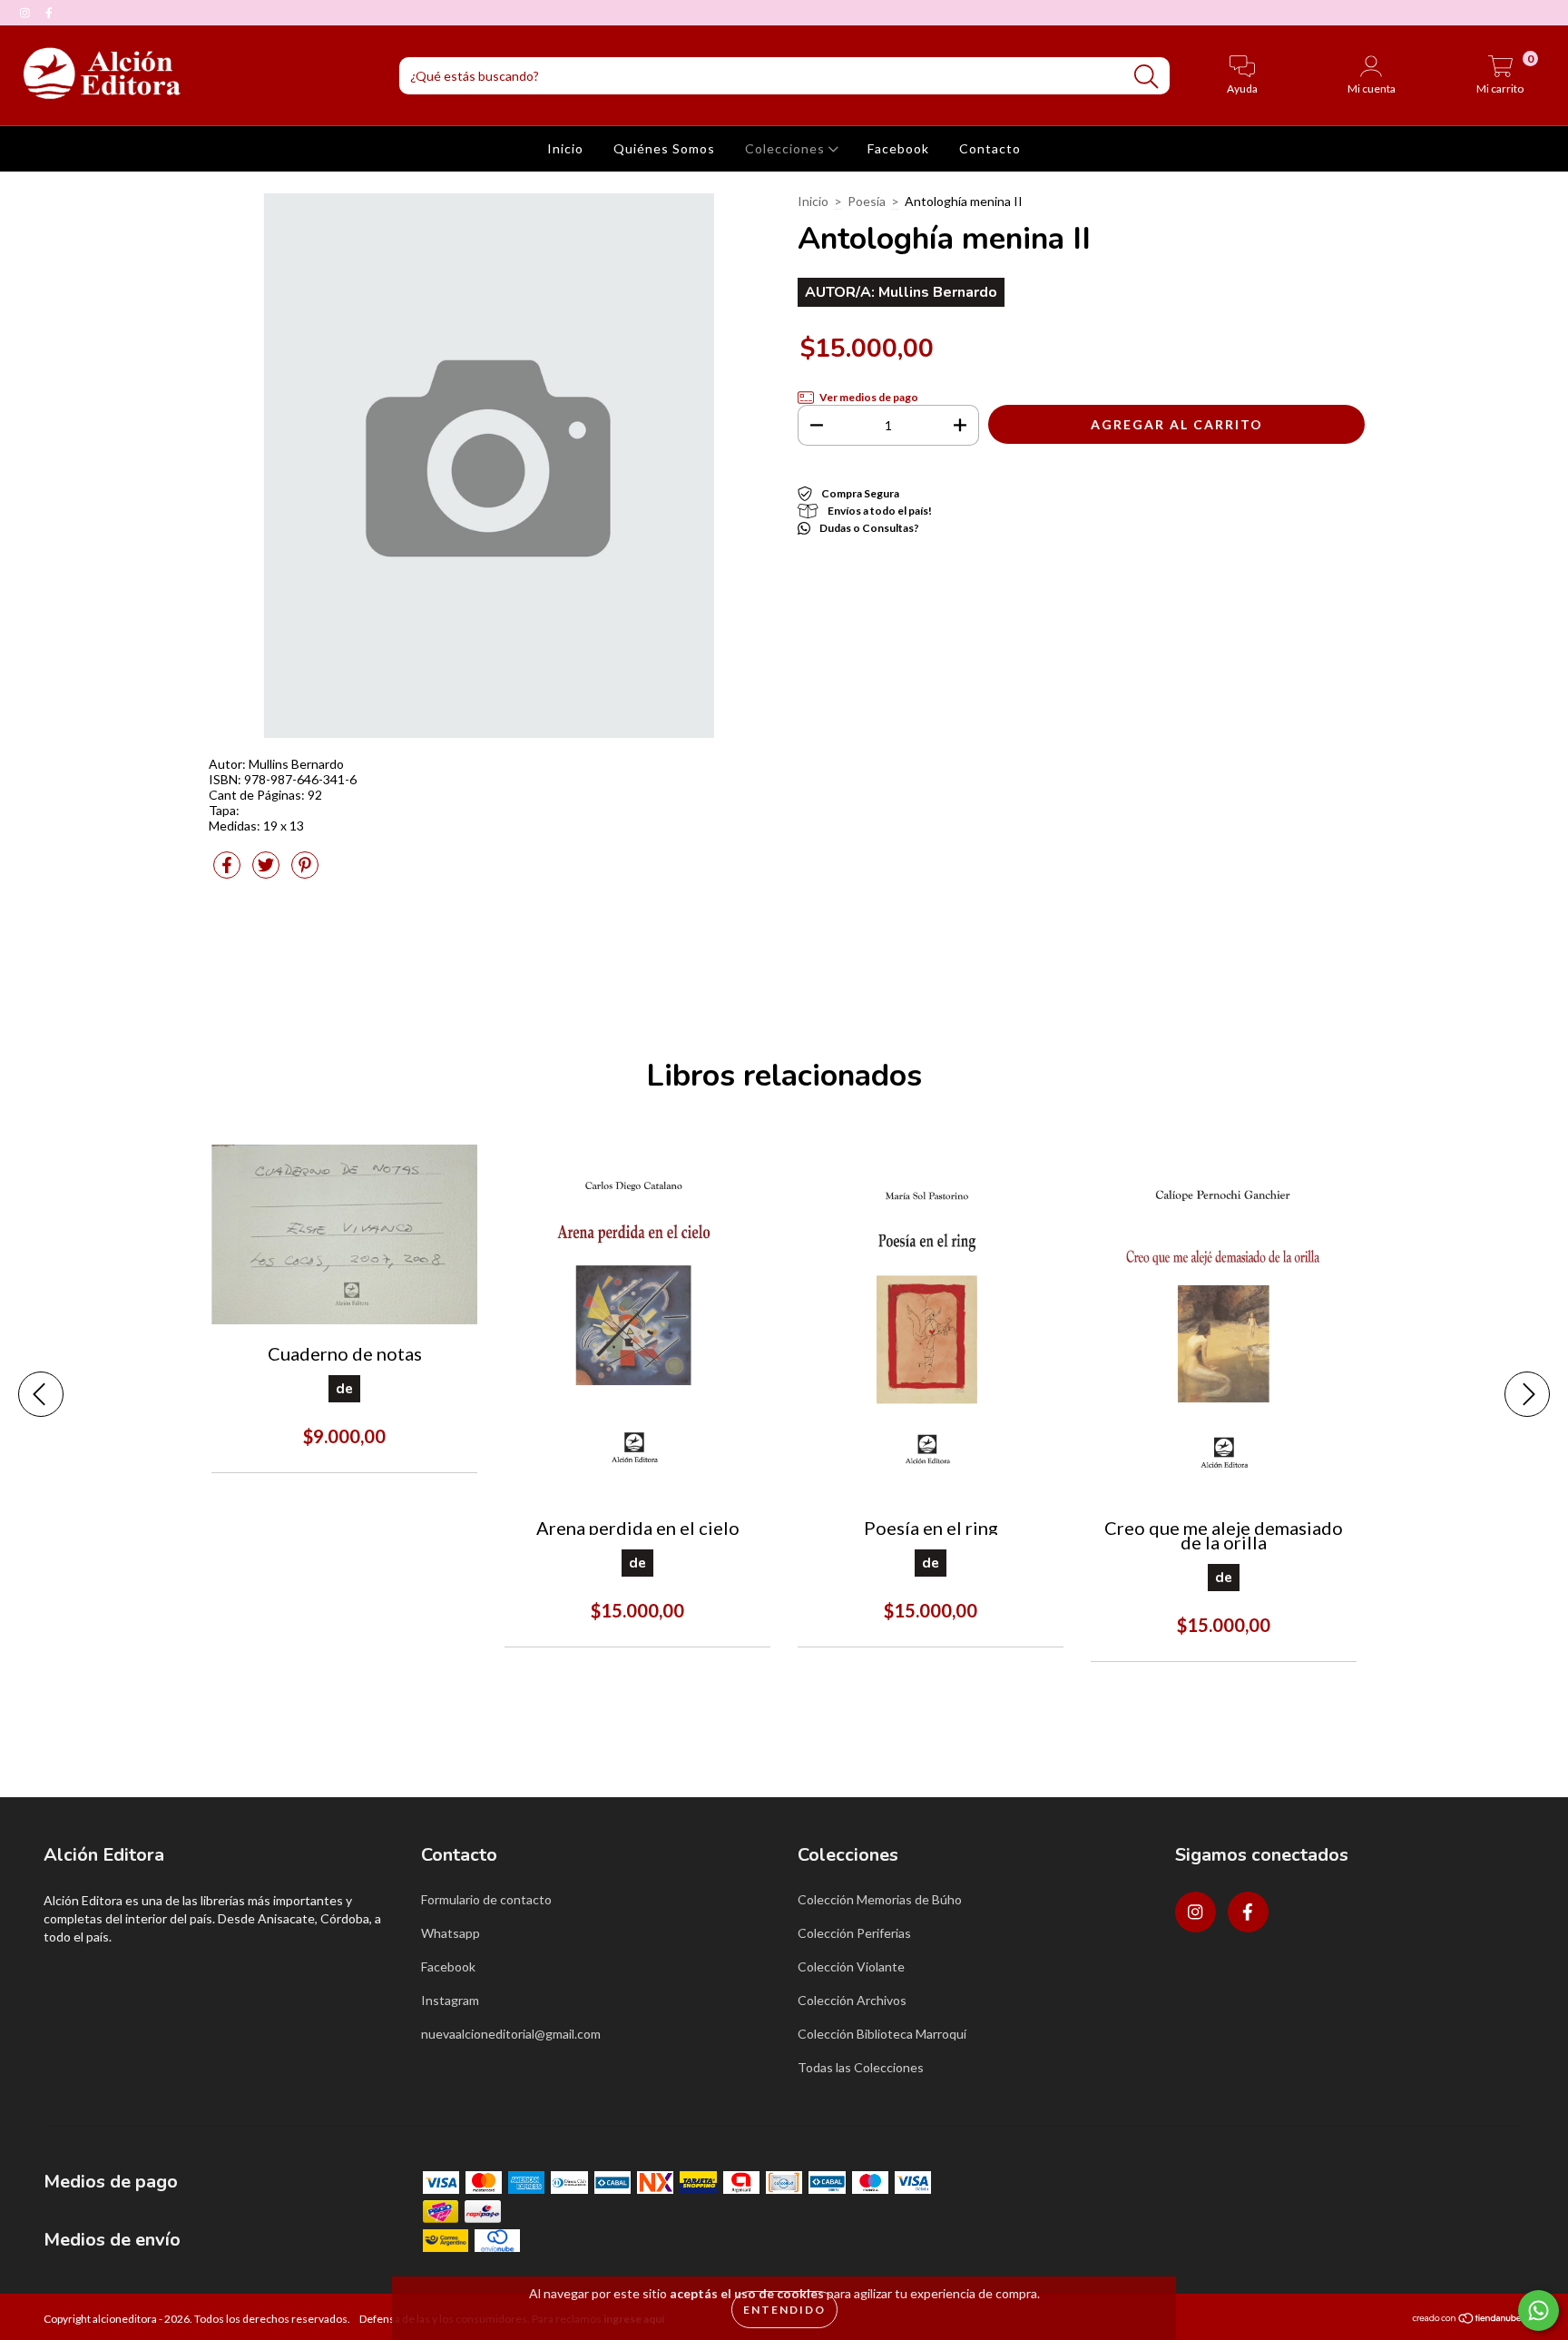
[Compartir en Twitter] (267, 872)
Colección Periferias (854, 1933)
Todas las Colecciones (861, 2067)
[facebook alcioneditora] (49, 12)
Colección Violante (851, 1966)
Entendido (784, 2310)
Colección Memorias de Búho (880, 1899)
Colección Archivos (852, 2000)
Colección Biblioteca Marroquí (882, 2034)
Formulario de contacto (486, 1899)
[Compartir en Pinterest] (305, 872)
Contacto (990, 148)
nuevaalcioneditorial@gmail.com (511, 2034)
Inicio (565, 148)
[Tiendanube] (1468, 2320)
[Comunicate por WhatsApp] (1539, 2311)
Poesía (867, 201)
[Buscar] (1146, 77)
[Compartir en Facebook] (228, 872)
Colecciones (787, 148)
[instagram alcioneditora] (26, 12)
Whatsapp (451, 1933)
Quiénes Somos (664, 148)
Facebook (898, 148)
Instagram (450, 2000)
